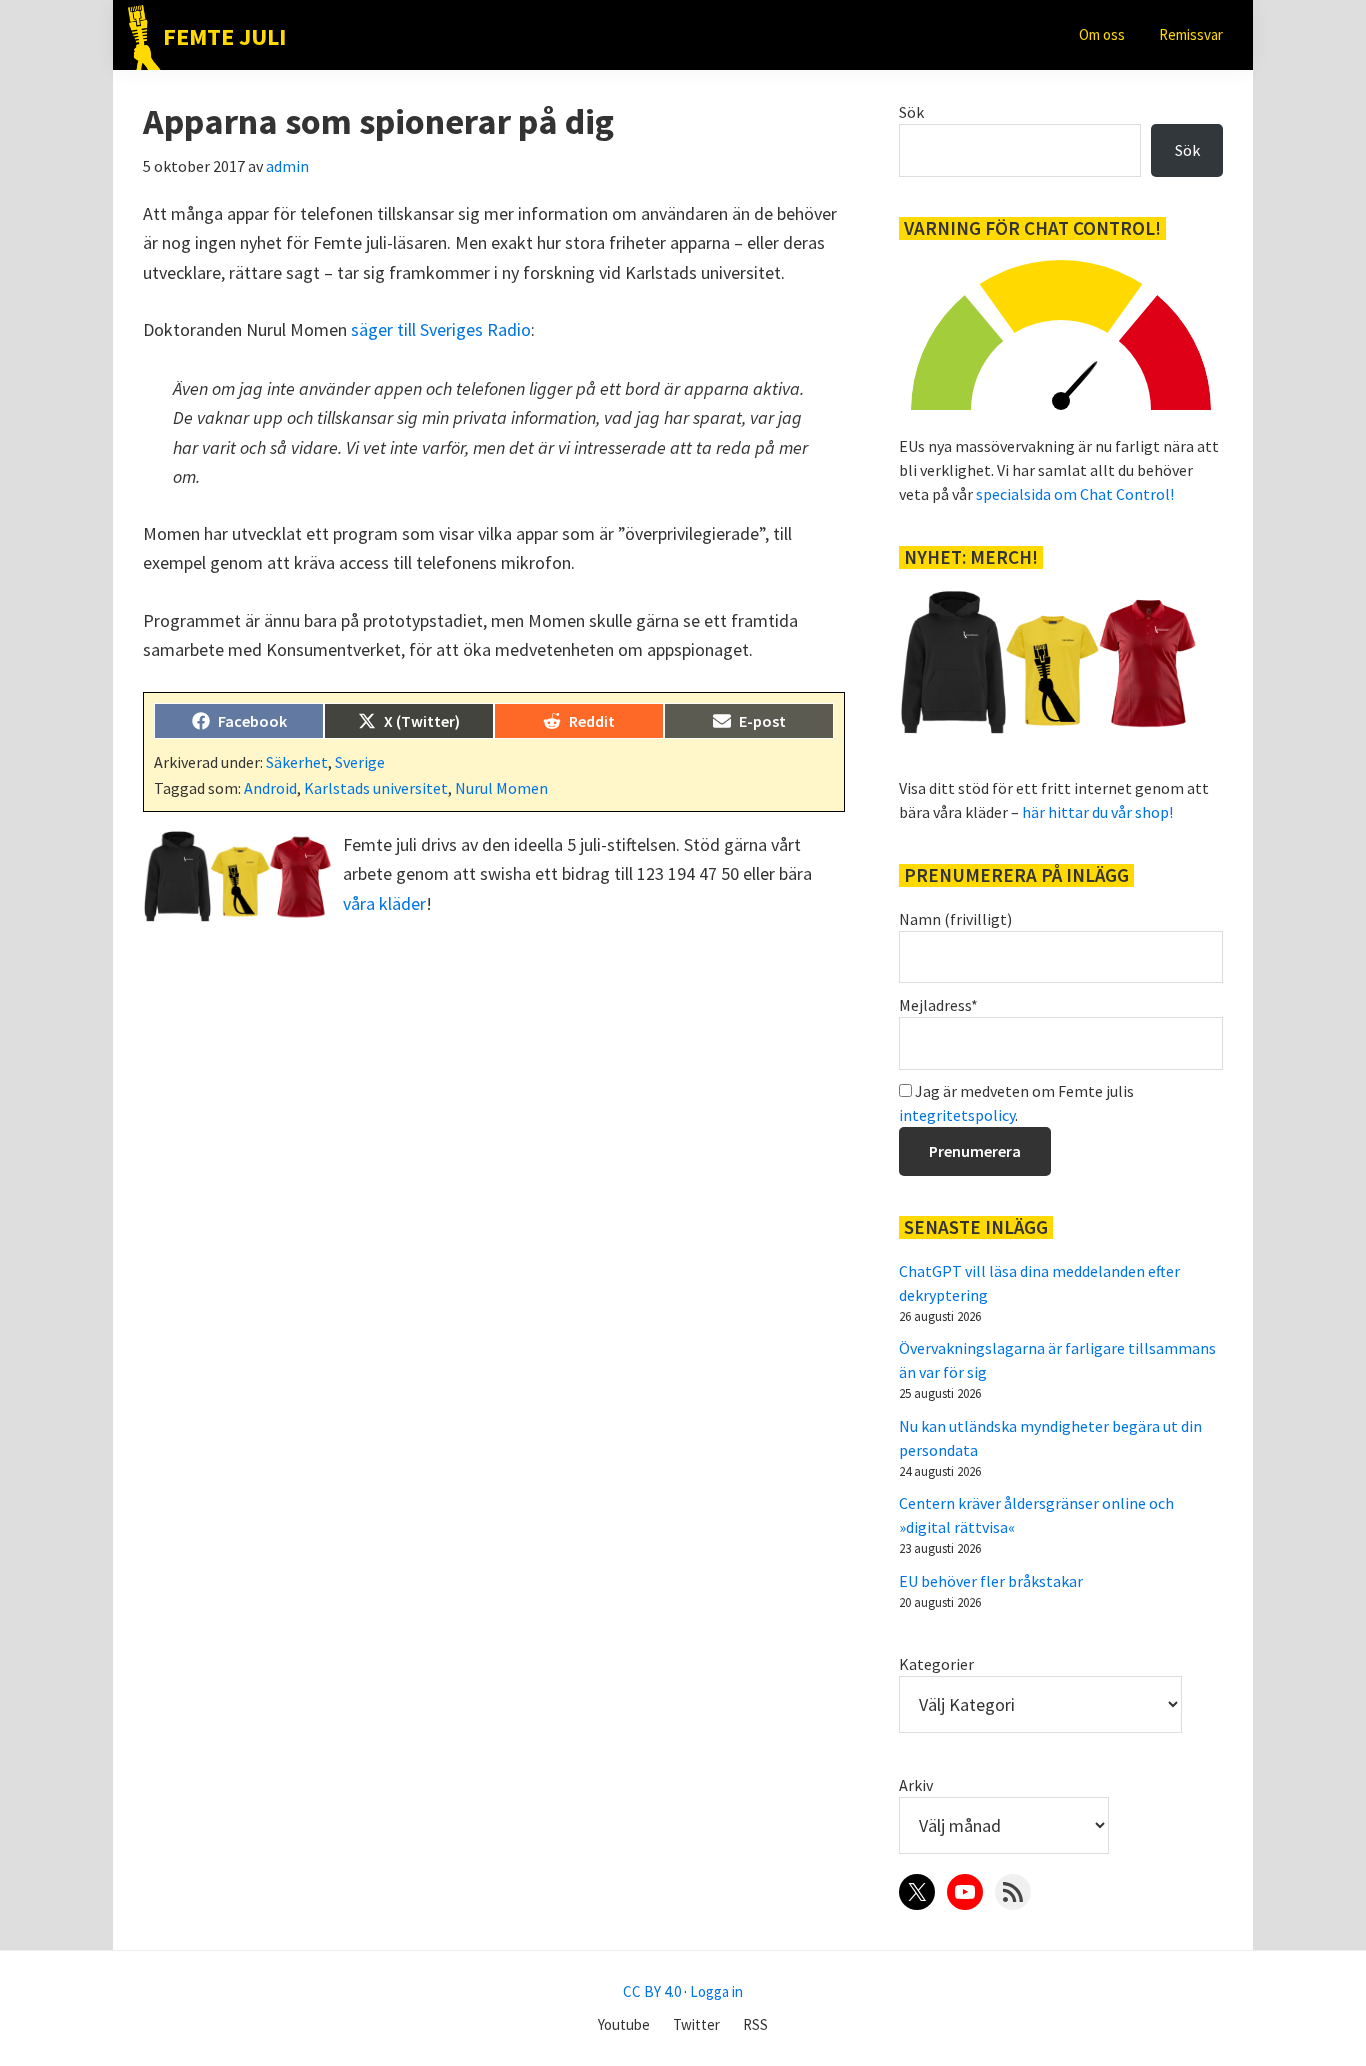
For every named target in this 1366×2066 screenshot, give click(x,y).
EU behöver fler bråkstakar (991, 1581)
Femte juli (224, 36)
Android (270, 788)
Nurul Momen (501, 788)
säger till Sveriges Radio (441, 329)
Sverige (360, 762)
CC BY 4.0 (652, 1991)
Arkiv (916, 1785)
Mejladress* (938, 1005)
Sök (911, 112)
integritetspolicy (957, 1115)
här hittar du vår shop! (1097, 812)
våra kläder (384, 903)
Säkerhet (297, 762)
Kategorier (936, 1664)
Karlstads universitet (376, 788)
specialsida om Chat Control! (1075, 494)
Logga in (716, 1991)
